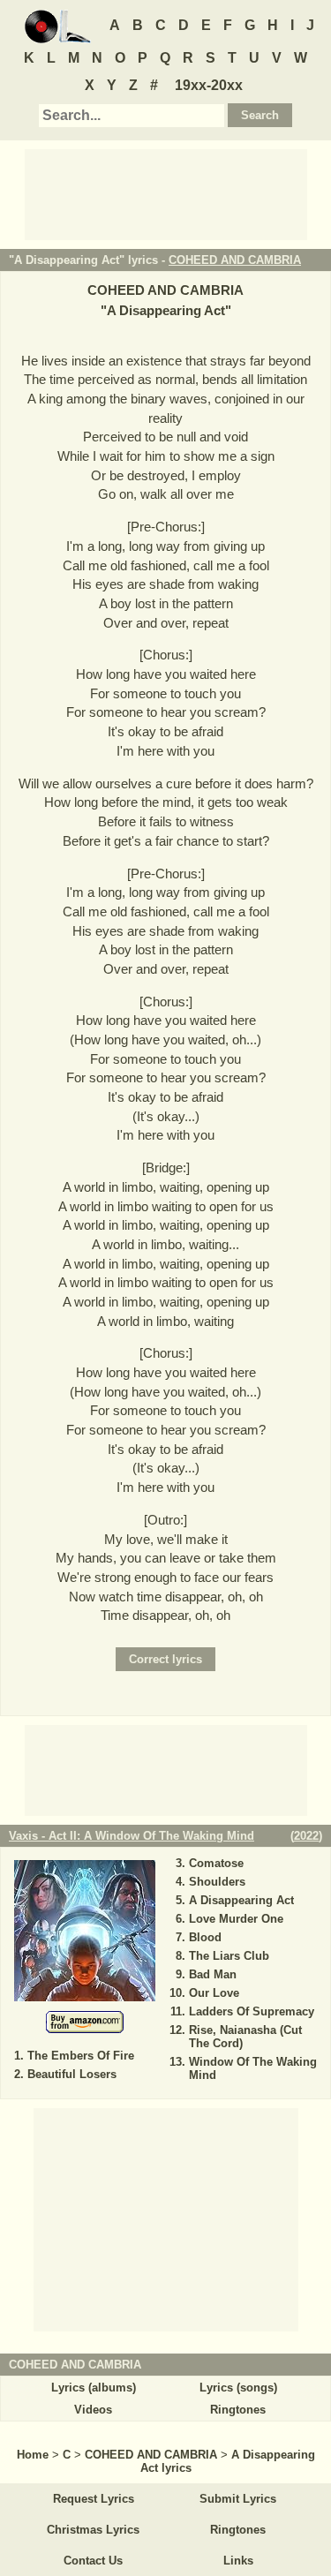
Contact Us (93, 2561)
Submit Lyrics (238, 2499)
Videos (93, 2410)
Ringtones (238, 2410)
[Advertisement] (166, 193)
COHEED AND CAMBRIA (235, 260)
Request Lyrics (94, 2499)
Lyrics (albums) (94, 2388)
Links (238, 2561)
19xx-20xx (209, 85)
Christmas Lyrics (93, 2530)
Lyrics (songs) (238, 2388)
